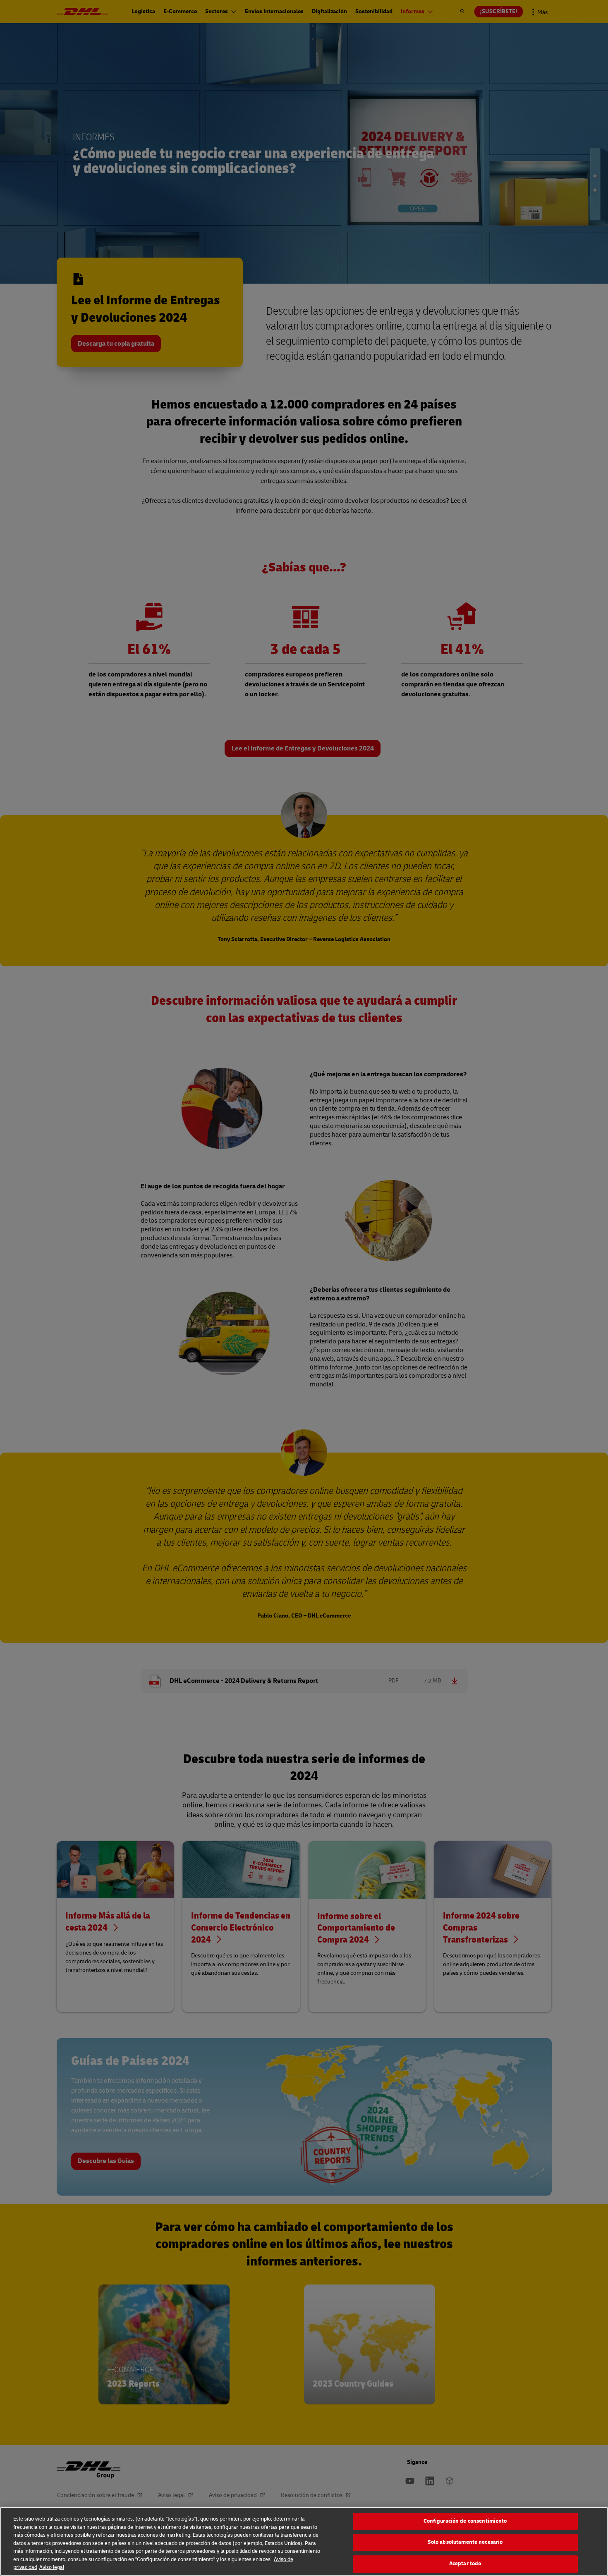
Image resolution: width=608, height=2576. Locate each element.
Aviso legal (52, 2567)
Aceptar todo (465, 2564)
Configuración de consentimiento (465, 2521)
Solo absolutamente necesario (465, 2542)
